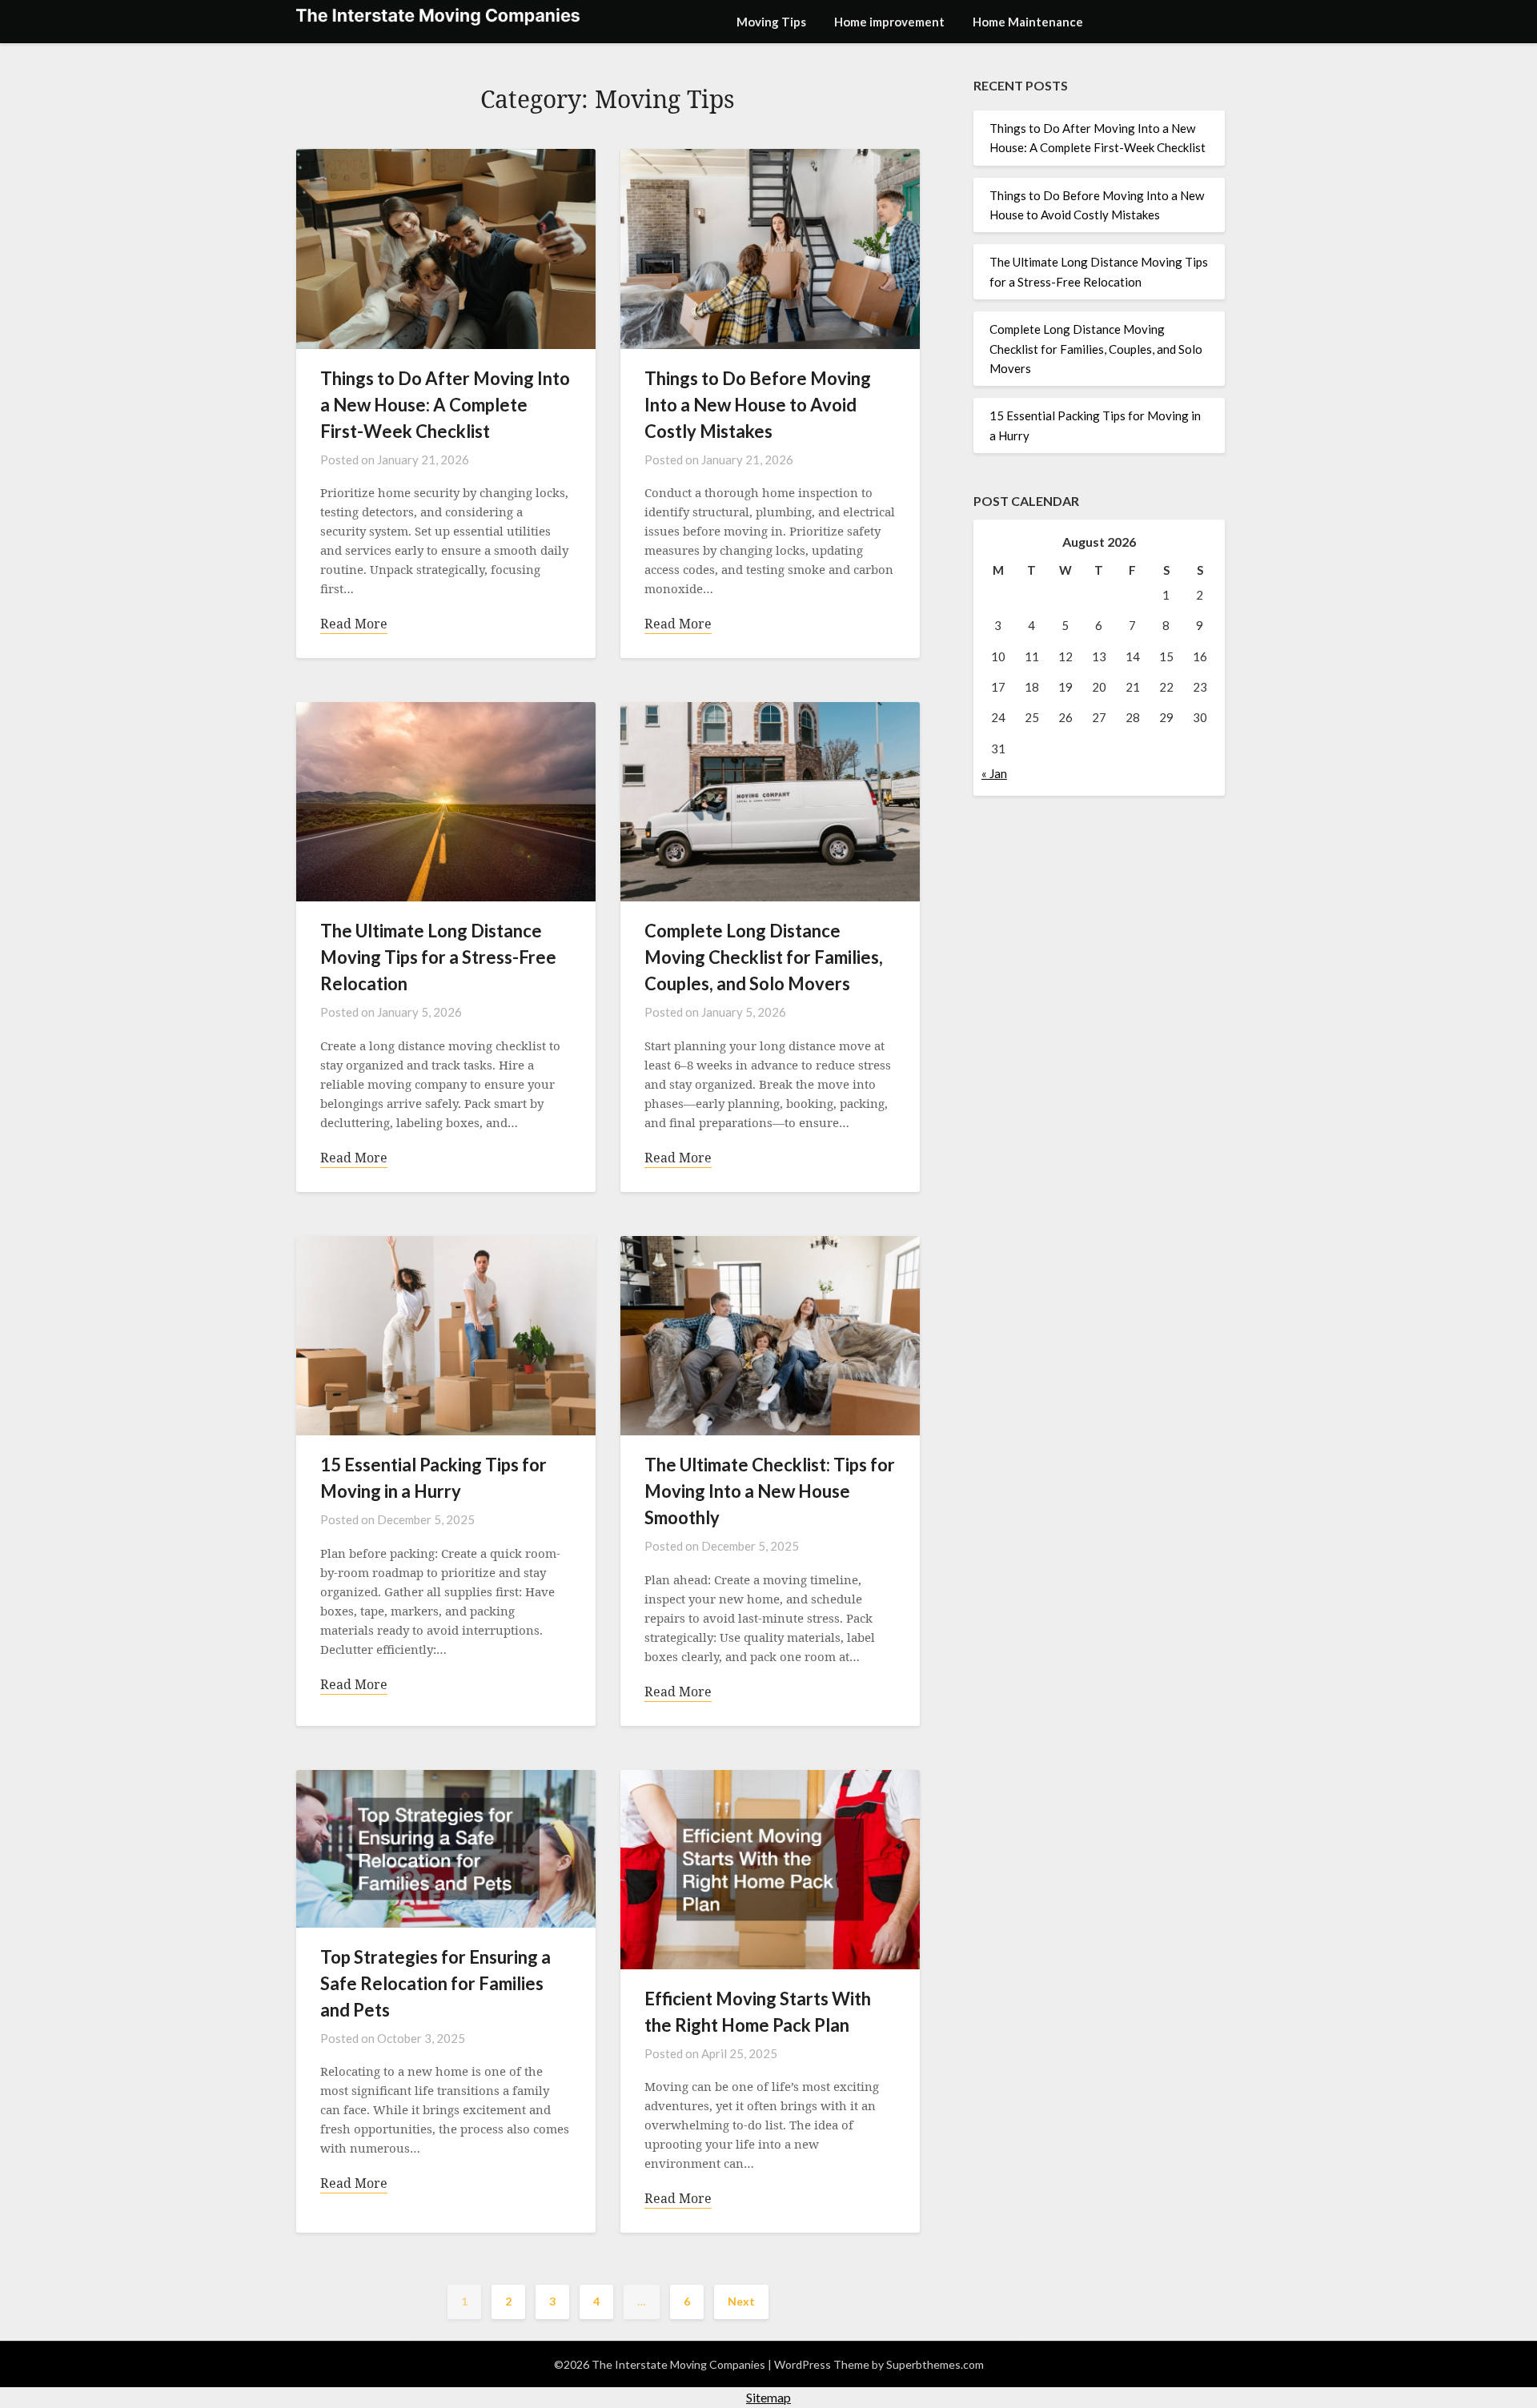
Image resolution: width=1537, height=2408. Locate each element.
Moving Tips (771, 22)
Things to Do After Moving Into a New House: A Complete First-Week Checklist (445, 405)
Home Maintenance (1028, 22)
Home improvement (889, 22)
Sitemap (768, 2397)
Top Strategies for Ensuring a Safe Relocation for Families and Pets (435, 1983)
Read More (354, 624)
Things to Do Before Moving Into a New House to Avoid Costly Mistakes (758, 405)
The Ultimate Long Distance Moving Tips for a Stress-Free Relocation (438, 957)
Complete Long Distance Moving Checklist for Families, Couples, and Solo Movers (764, 957)
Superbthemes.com (935, 2364)
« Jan (994, 773)
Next (741, 2301)
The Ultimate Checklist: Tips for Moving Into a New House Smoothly (770, 1491)
